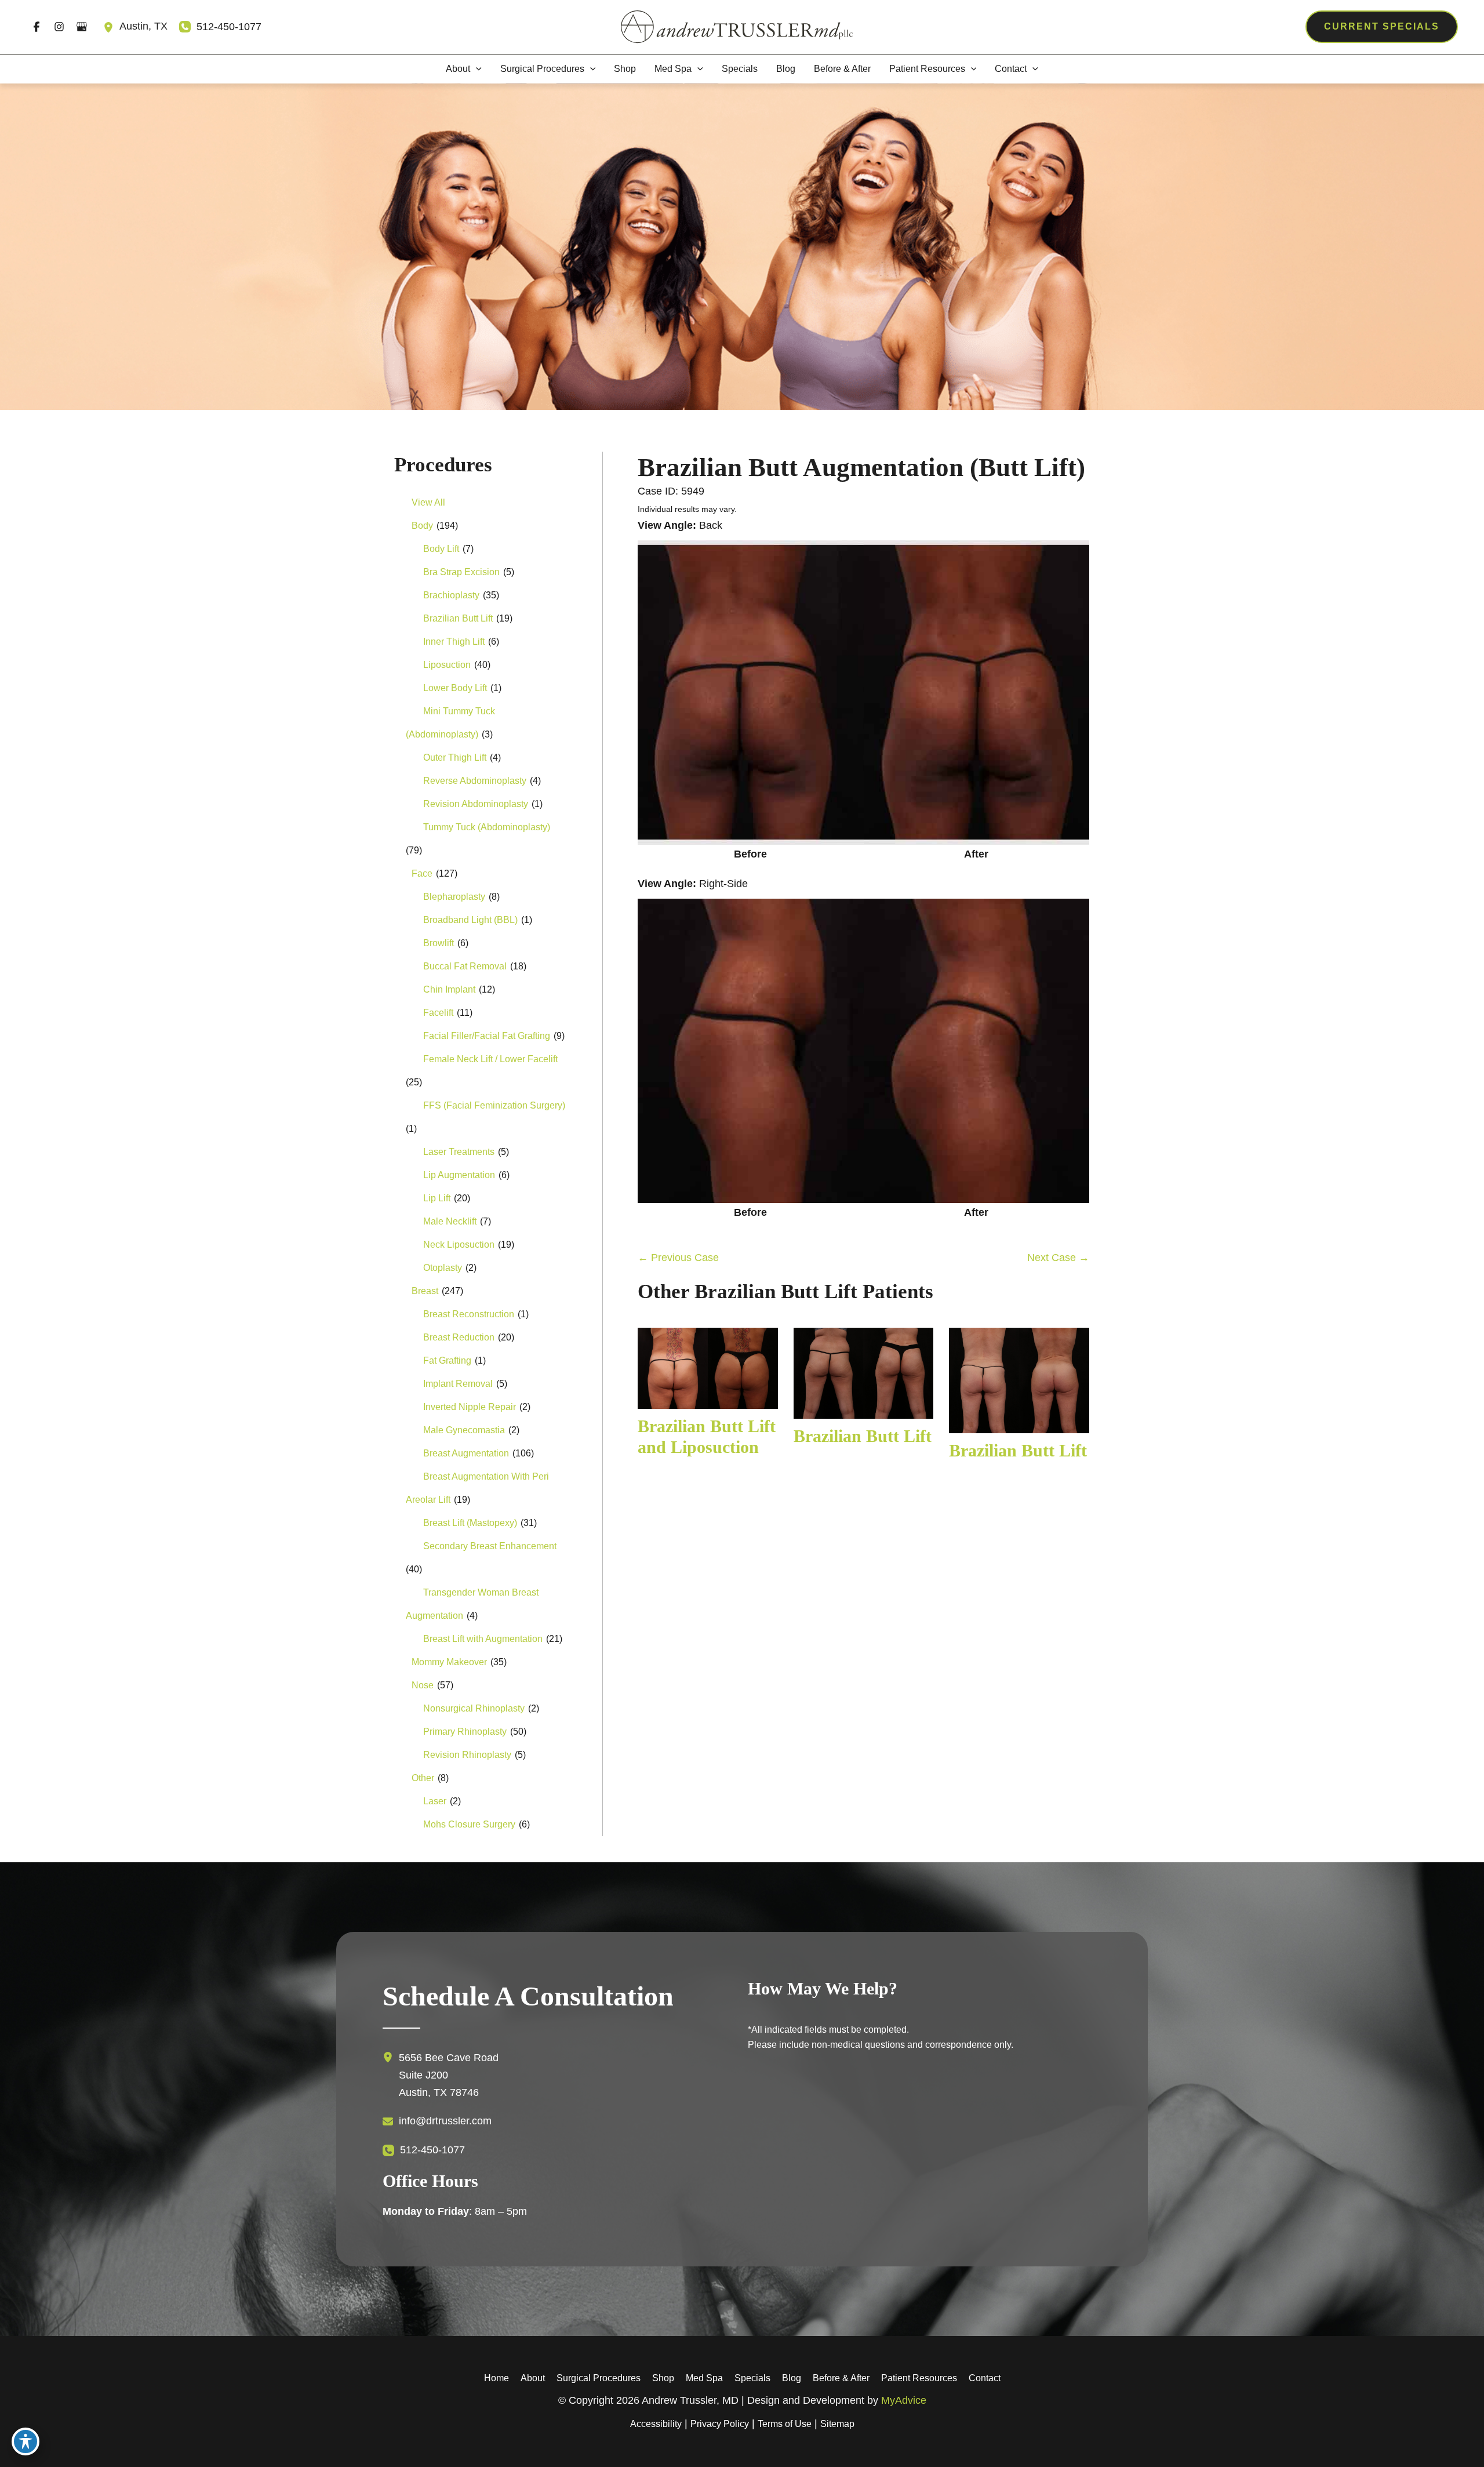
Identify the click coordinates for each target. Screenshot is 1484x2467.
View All (428, 502)
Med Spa (704, 2378)
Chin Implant (449, 989)
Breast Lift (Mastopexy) (470, 1523)
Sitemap (837, 2424)
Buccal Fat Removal (465, 966)
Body (422, 526)
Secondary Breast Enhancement (490, 1546)
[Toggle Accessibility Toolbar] (26, 2441)
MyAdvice (904, 2400)
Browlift (439, 943)
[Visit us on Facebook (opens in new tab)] (36, 27)
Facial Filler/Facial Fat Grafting (487, 1036)
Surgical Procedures (599, 2378)
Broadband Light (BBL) (470, 920)
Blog (792, 2378)
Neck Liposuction (459, 1245)
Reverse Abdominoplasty (475, 781)
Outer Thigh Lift (455, 757)
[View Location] (111, 27)
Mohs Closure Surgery (469, 1824)
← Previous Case (678, 1258)
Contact (985, 2378)
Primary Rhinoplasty (465, 1732)
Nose (423, 1685)
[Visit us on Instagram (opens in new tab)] (59, 27)
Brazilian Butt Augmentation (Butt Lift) (861, 467)
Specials (752, 2378)
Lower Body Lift (455, 688)
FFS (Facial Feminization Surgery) (494, 1105)
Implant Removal (458, 1384)
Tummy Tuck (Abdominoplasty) (487, 827)
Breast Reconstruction (469, 1314)
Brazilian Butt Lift (458, 618)
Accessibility (656, 2424)
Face (422, 873)
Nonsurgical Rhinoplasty (474, 1708)
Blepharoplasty (454, 897)
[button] (1382, 27)
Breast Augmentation (466, 1453)
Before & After (841, 2378)
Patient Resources (919, 2378)
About (533, 2378)
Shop (663, 2378)
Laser (435, 1801)
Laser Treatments (459, 1152)
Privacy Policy (720, 2424)
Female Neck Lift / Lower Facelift (490, 1059)
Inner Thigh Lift (454, 642)
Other (423, 1778)
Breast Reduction (459, 1337)
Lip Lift (437, 1198)
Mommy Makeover (449, 1662)
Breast (425, 1291)
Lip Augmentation (459, 1175)
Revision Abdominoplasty (476, 804)
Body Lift (441, 549)
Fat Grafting (447, 1360)
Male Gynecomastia (464, 1430)
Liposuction (447, 665)
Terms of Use (785, 2424)
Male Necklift (450, 1221)
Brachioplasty (451, 595)
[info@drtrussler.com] (437, 2121)
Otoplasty (443, 1268)
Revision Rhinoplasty (467, 1755)
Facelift (438, 1013)
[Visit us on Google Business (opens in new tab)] (81, 27)
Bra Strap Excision (461, 572)
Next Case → (1058, 1258)
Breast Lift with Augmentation (483, 1639)
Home (497, 2378)
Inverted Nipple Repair (470, 1407)
